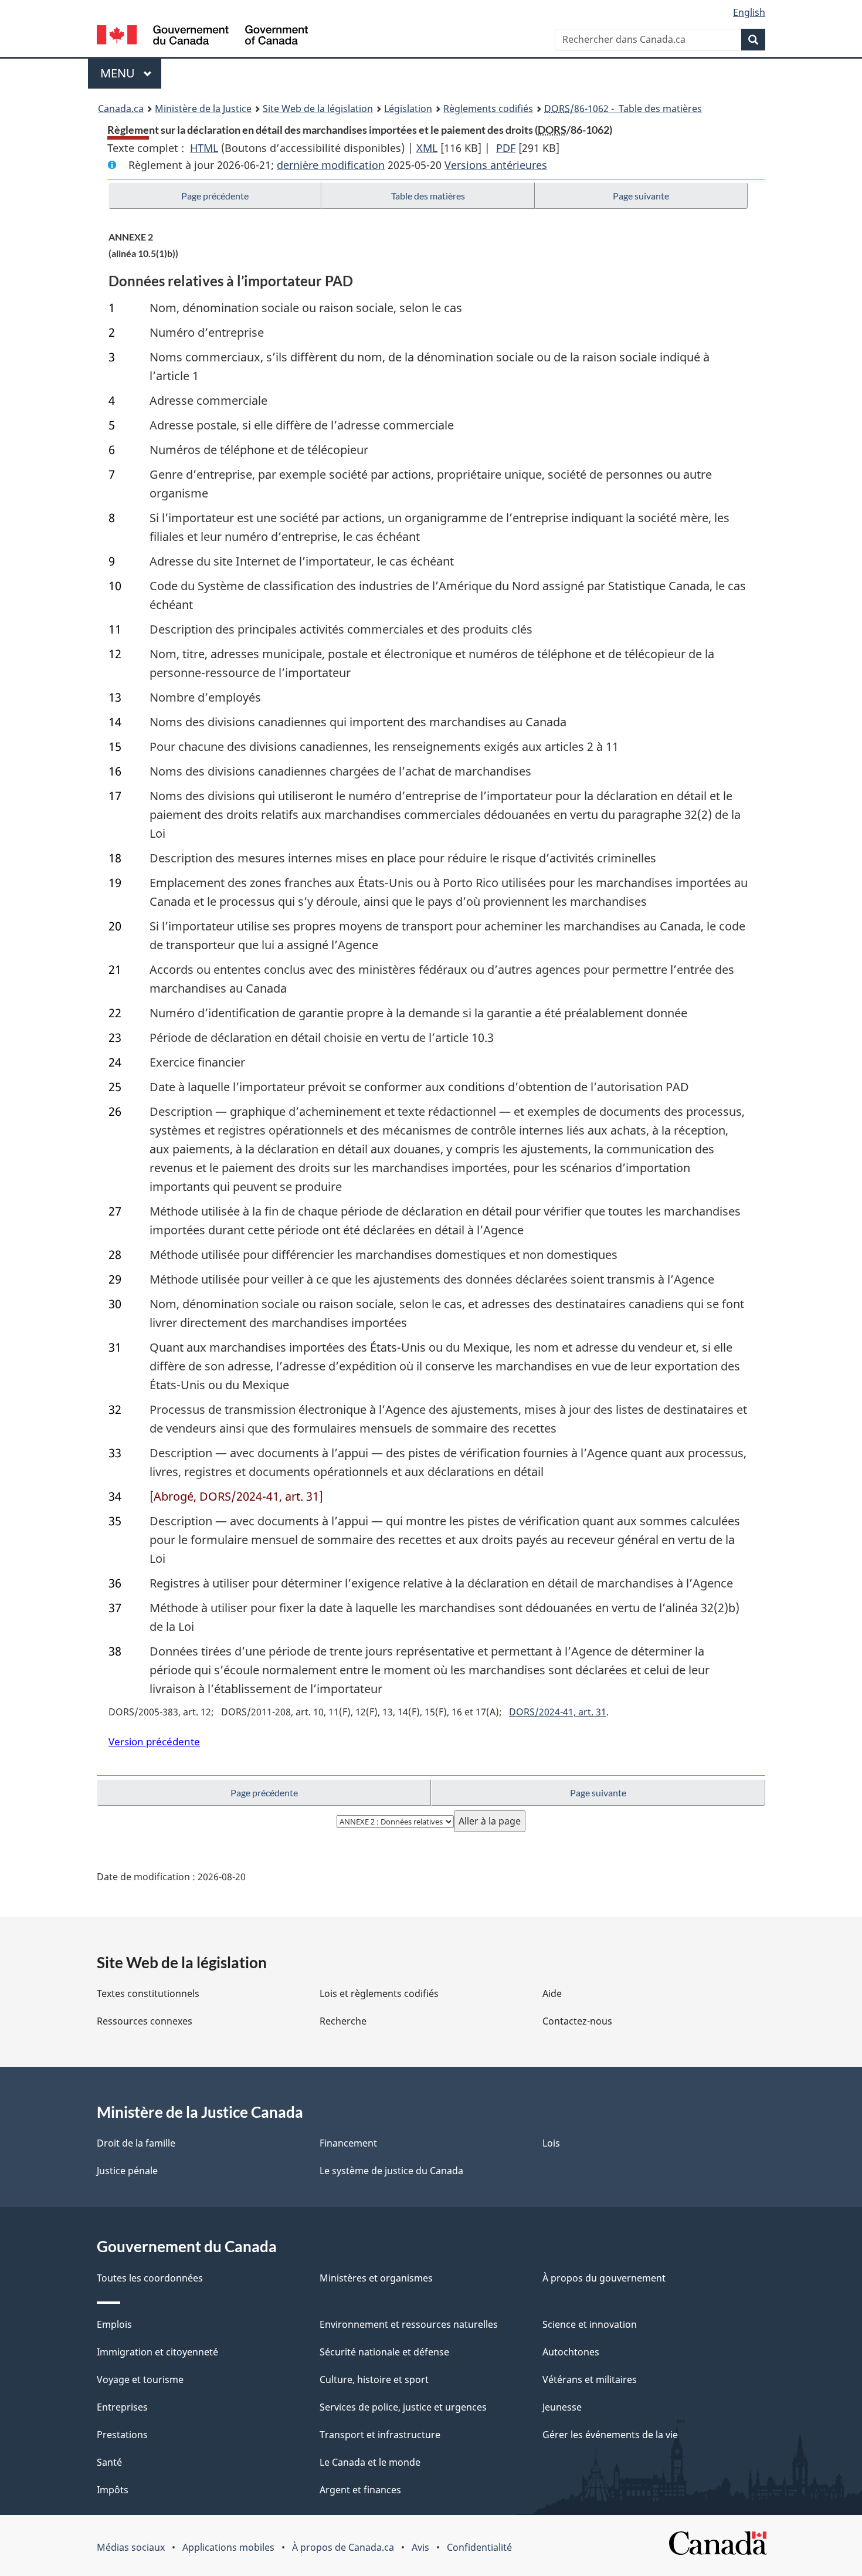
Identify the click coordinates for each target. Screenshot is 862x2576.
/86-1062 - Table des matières (623, 109)
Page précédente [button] (215, 196)
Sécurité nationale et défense (384, 2352)
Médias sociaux (131, 2547)
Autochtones (571, 2352)
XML (427, 148)
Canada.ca (121, 109)
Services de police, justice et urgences (403, 2407)
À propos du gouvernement (604, 2278)
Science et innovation (590, 2324)
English (749, 12)
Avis (420, 2547)
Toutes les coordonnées (150, 2278)
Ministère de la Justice (203, 109)
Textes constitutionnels (148, 1993)
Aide (552, 1993)
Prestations (122, 2435)
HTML (204, 148)
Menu (131, 73)
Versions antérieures (496, 165)
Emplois (114, 2324)
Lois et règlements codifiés (379, 1993)
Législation (408, 109)
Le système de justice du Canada (391, 2171)
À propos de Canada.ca (343, 2547)
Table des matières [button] (428, 196)
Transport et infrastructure (380, 2435)
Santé (109, 2462)
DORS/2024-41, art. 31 (558, 1712)
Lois (551, 2143)
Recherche (343, 2021)
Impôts (113, 2490)
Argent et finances (360, 2490)
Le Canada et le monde (370, 2462)
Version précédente (154, 1741)
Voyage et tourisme (140, 2379)
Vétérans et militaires (590, 2379)
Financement (348, 2143)
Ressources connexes (145, 2021)
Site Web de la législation (318, 109)
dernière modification (331, 165)
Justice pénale (127, 2171)
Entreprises (122, 2407)
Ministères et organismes (376, 2278)
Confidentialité (479, 2547)
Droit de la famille (136, 2143)
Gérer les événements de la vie (610, 2435)
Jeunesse (562, 2407)
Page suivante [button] (641, 196)
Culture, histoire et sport (374, 2379)
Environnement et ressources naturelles (409, 2324)
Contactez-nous (577, 2021)
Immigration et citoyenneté (157, 2352)
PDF (506, 148)
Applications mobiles (228, 2547)
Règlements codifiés (488, 109)
